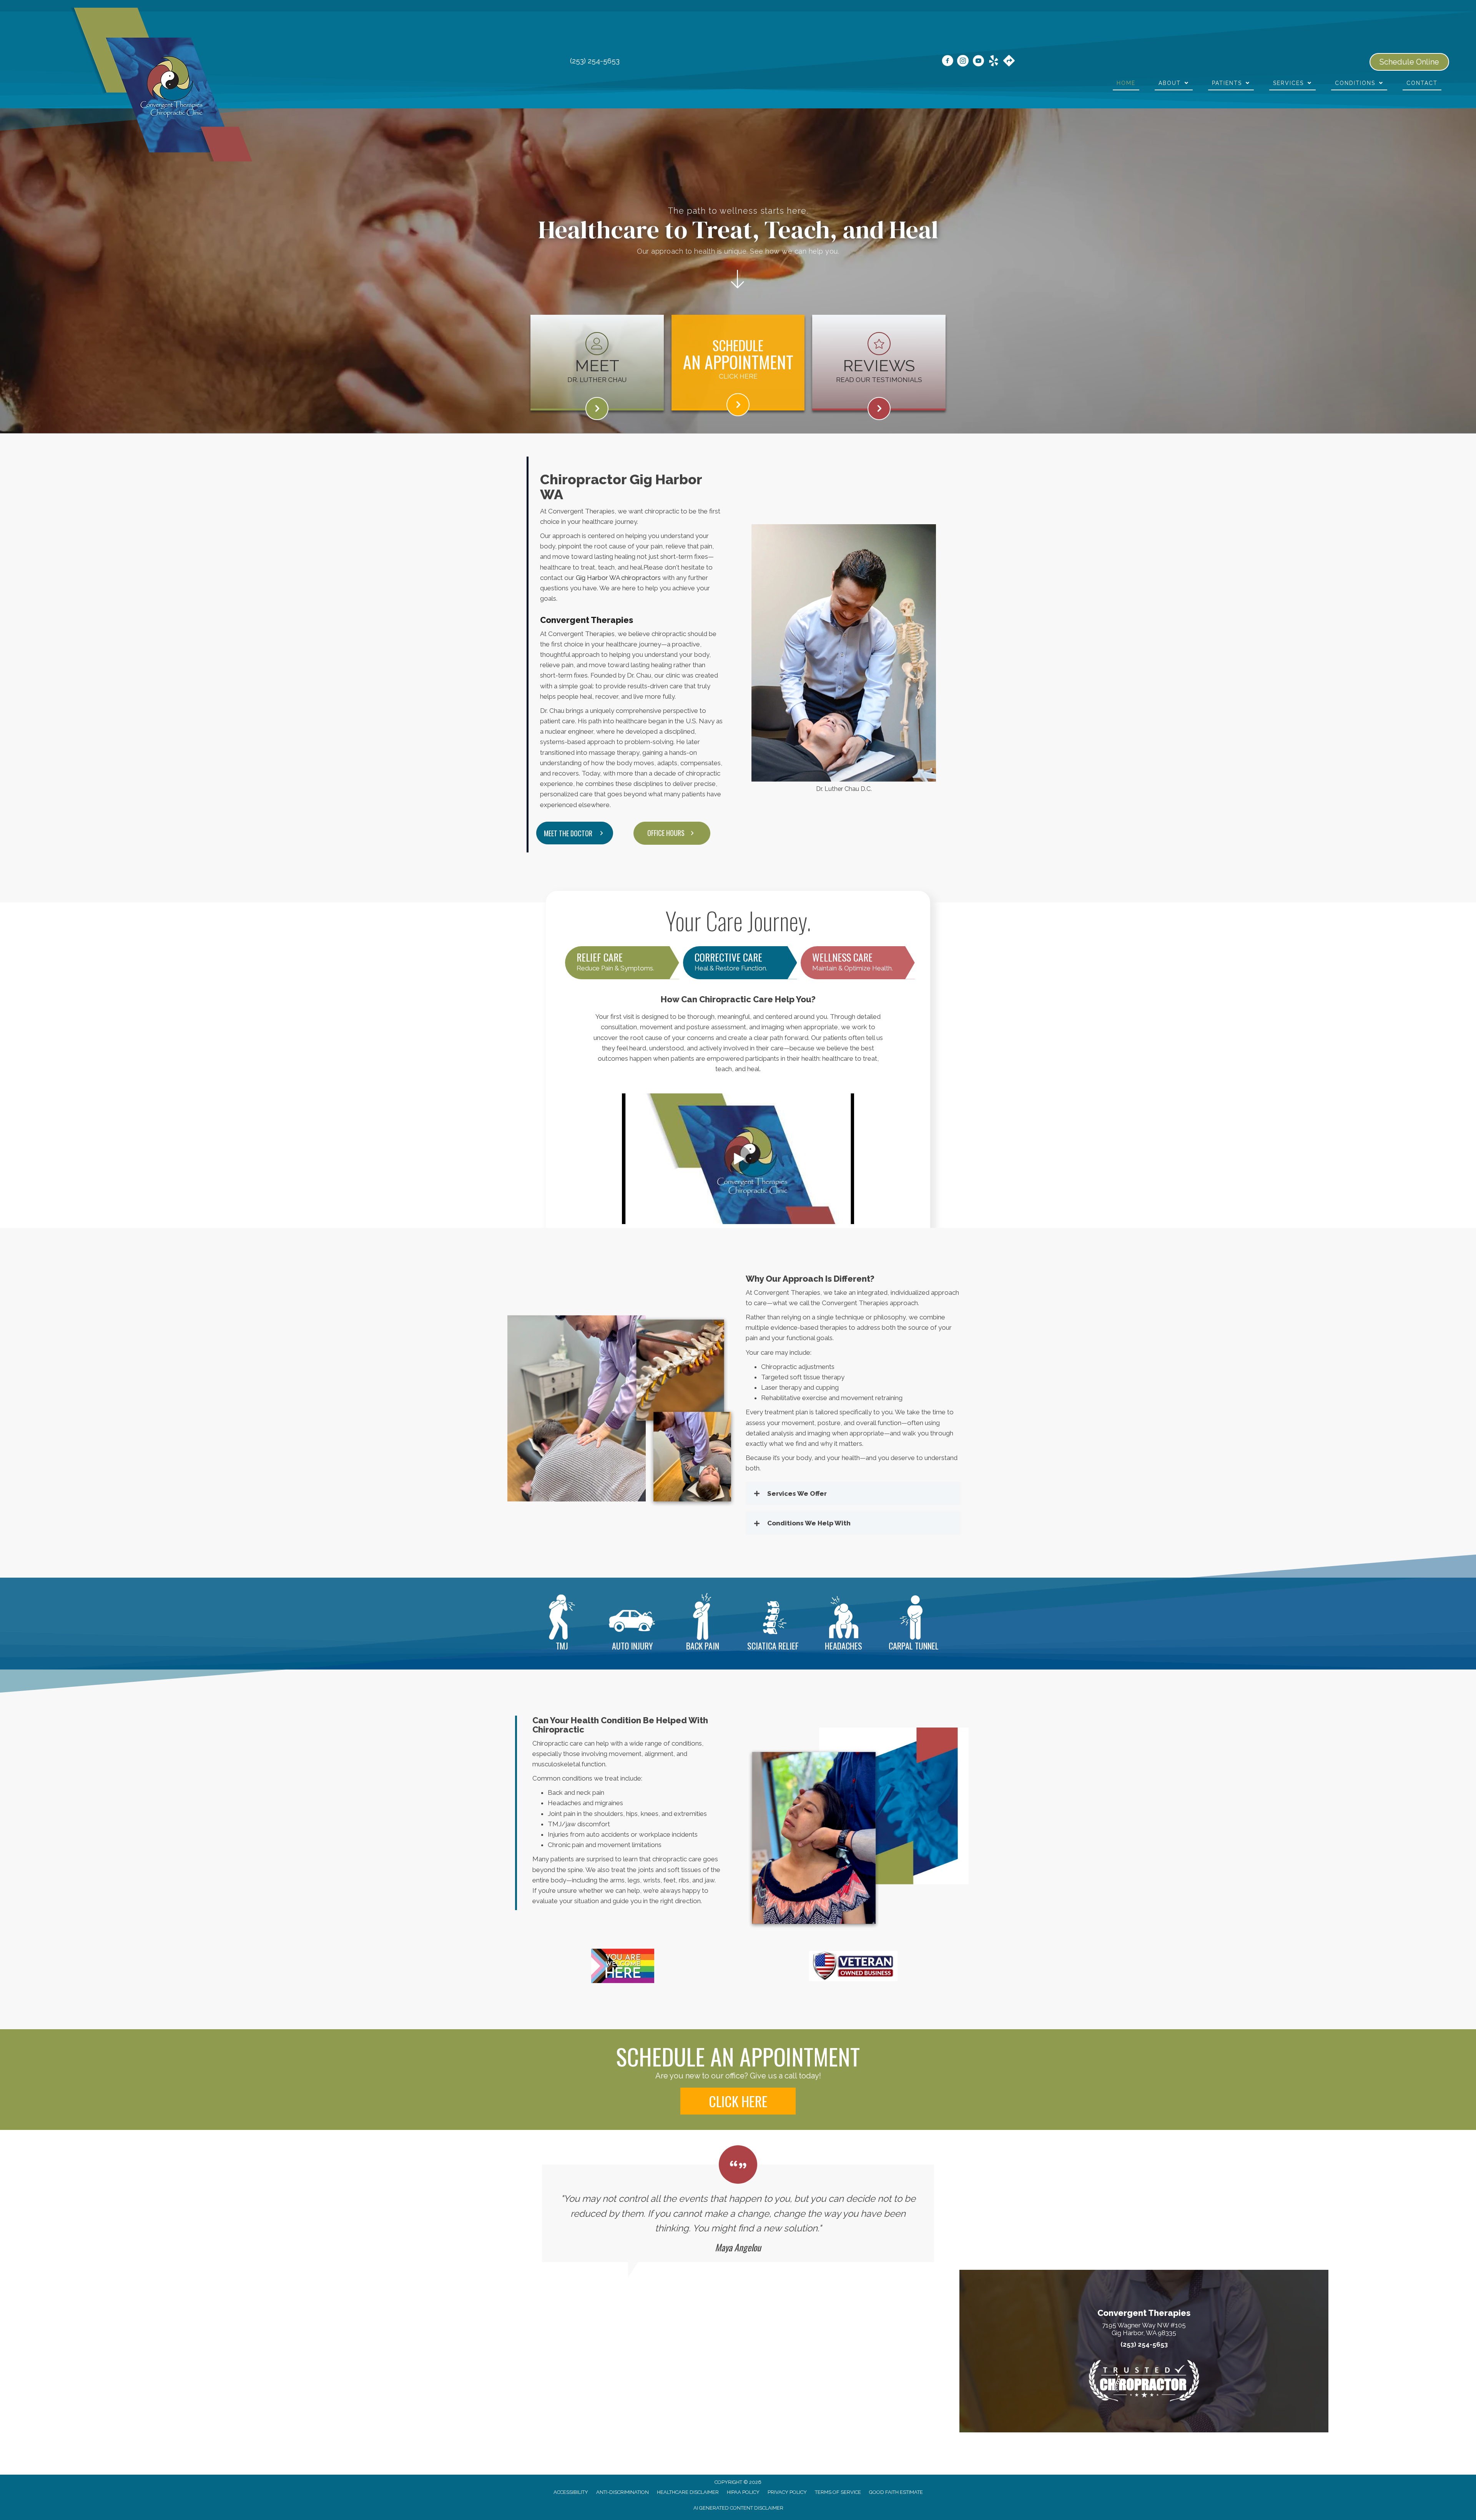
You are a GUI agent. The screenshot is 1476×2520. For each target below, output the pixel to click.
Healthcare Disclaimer (688, 2492)
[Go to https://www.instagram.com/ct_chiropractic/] (963, 62)
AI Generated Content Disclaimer (738, 2508)
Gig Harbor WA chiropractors (618, 578)
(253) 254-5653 (595, 61)
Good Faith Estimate (896, 2492)
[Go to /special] (738, 405)
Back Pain (703, 1646)
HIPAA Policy (743, 2492)
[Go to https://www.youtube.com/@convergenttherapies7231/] (978, 62)
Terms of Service (838, 2492)
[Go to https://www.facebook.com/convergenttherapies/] (947, 62)
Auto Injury (632, 1646)
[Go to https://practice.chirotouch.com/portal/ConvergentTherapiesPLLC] (738, 362)
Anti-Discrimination (622, 2492)
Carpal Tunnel (914, 1646)
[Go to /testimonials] (879, 360)
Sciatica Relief (773, 1646)
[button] (672, 833)
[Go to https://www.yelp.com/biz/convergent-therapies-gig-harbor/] (994, 62)
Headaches (844, 1646)
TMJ (562, 1646)
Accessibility (571, 2492)
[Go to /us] (597, 360)
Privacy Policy (787, 2492)
